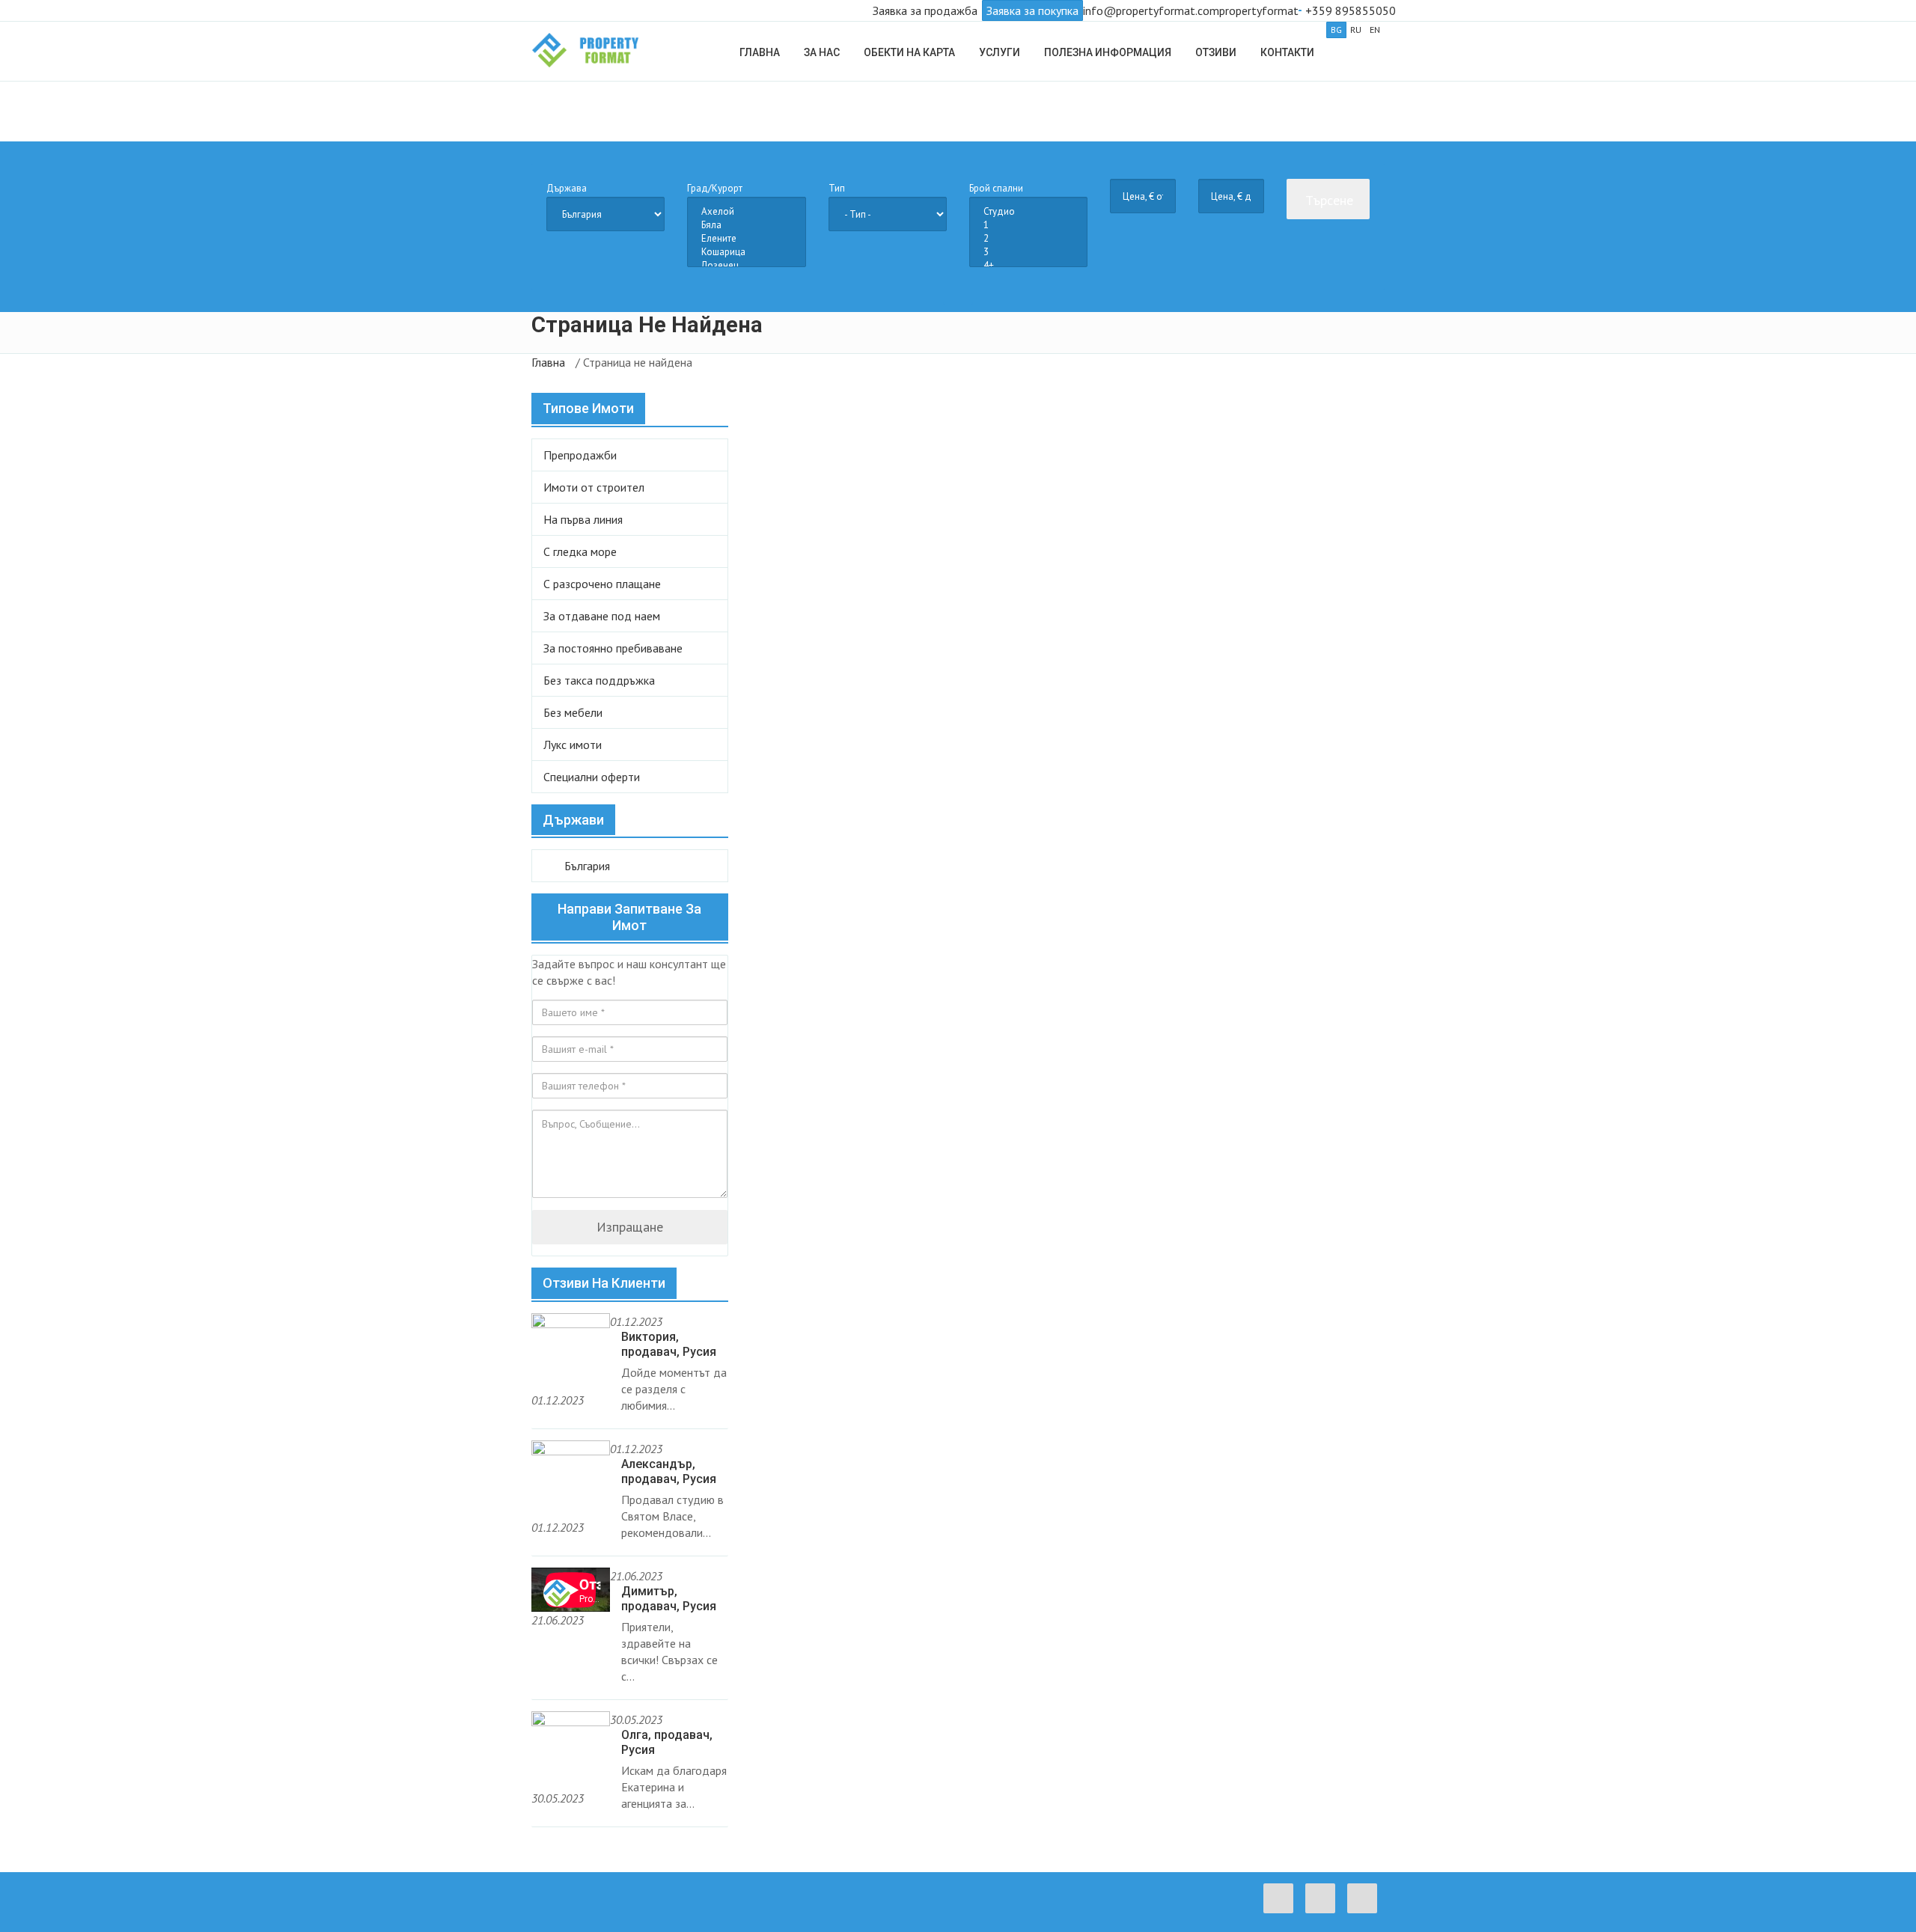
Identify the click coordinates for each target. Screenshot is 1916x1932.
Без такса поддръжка (599, 680)
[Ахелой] (746, 212)
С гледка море (580, 551)
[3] (1028, 252)
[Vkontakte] (1324, 1909)
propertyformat (1259, 10)
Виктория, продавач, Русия (669, 1344)
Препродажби (580, 455)
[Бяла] (746, 225)
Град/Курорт (715, 188)
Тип (837, 188)
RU (1356, 30)
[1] (1028, 225)
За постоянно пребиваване (613, 648)
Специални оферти (592, 777)
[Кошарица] (746, 252)
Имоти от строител (594, 487)
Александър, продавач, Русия (669, 1471)
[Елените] (746, 239)
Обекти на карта (909, 52)
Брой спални (996, 188)
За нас (822, 52)
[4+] (1028, 266)
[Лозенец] (746, 266)
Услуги (1000, 52)
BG (1336, 30)
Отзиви (1216, 52)
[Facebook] (1282, 1909)
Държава (567, 188)
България (586, 866)
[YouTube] (1366, 1909)
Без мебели (573, 712)
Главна (760, 52)
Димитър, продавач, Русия (669, 1599)
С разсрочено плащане (602, 584)
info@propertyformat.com (1151, 10)
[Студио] (1028, 212)
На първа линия (583, 519)
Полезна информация (1108, 52)
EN (1375, 30)
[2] (1028, 239)
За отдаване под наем (602, 616)
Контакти (1287, 52)
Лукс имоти (573, 745)
